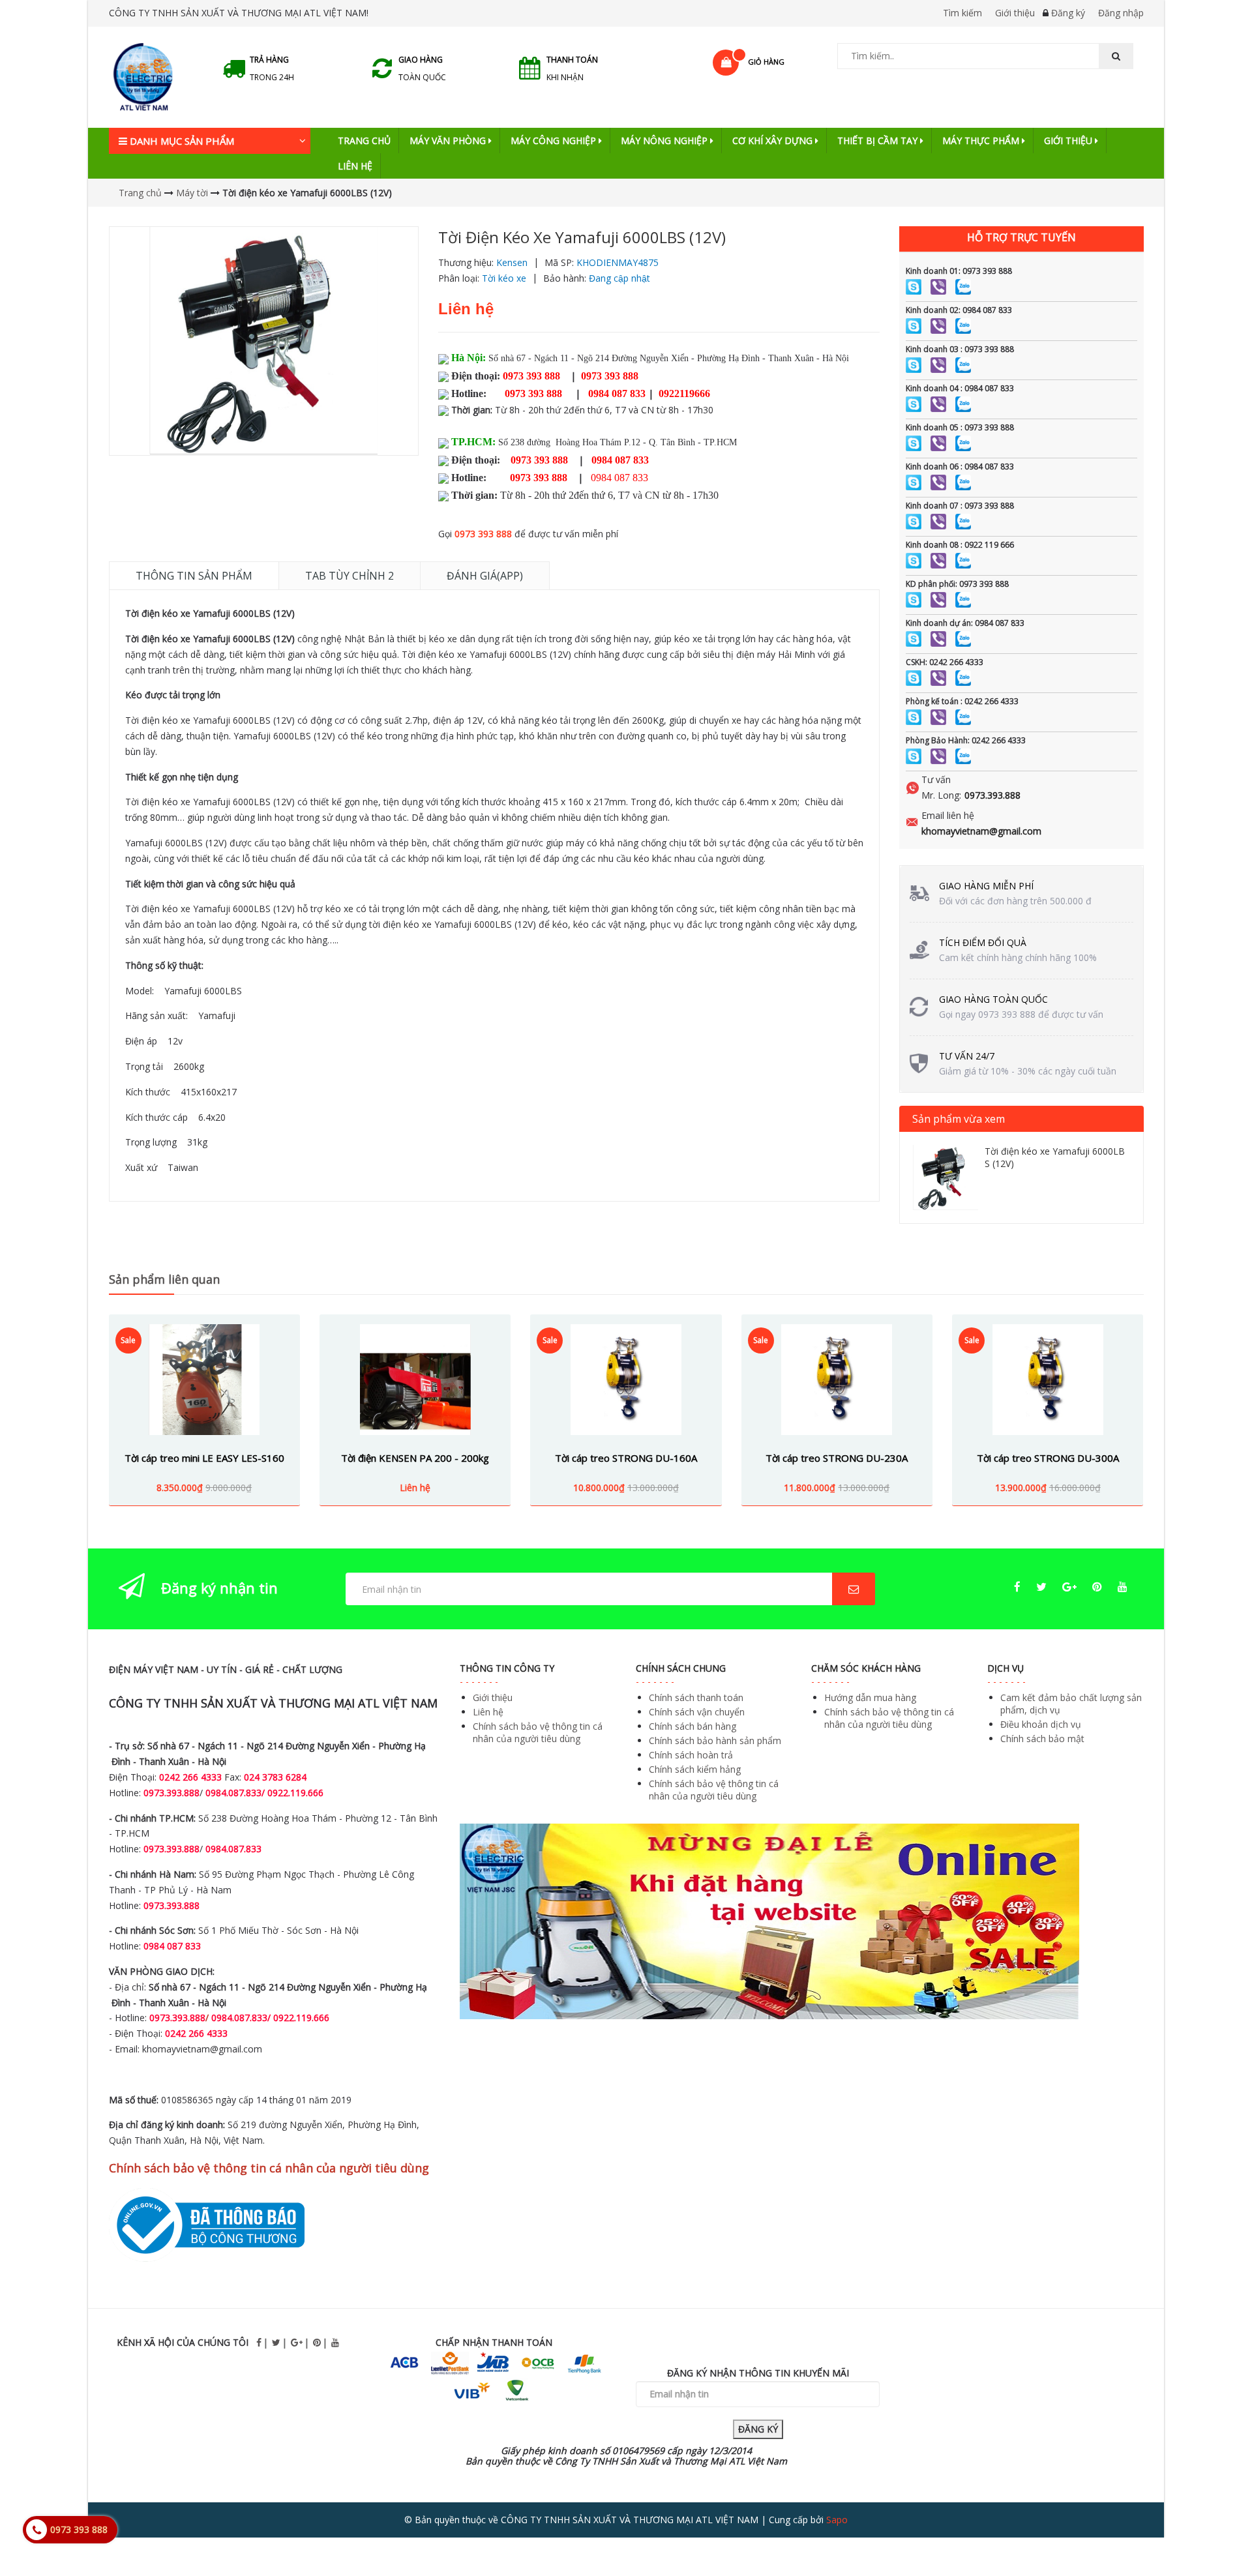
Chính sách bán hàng (693, 1726)
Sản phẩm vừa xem (959, 1119)
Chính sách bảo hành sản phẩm (715, 1740)
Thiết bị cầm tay (879, 141)
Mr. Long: (941, 795)
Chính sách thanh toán (696, 1697)
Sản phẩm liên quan (164, 1279)
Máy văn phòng (449, 141)
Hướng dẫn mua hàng (870, 1697)
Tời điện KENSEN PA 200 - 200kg (415, 1458)
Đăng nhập (1121, 13)
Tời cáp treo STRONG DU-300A (1048, 1458)
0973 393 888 (483, 534)
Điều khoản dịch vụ (1041, 1724)
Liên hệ (355, 166)
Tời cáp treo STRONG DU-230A (837, 1458)
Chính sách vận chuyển (697, 1712)
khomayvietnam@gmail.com (981, 831)
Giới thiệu (1015, 13)
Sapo (837, 2520)
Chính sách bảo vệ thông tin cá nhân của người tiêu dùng (538, 1732)
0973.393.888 (992, 795)
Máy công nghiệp (555, 141)
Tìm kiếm (962, 13)
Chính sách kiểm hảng (695, 1769)
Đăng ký (1068, 13)
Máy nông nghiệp (665, 141)
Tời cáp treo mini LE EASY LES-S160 (204, 1458)
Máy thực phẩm (982, 141)
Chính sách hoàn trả (691, 1755)
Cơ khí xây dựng (774, 141)
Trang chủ (364, 141)
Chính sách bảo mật (1042, 1739)
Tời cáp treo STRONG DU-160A (626, 1458)
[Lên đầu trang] (1215, 2530)
